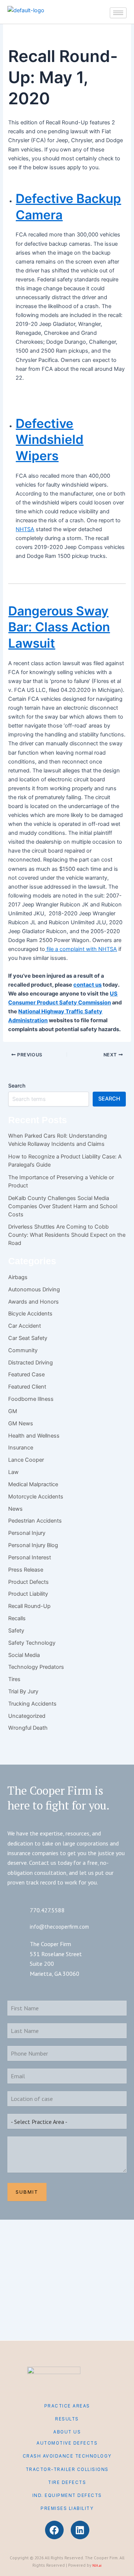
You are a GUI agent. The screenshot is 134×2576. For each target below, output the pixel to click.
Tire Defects (67, 2482)
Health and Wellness (34, 1436)
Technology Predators (36, 1667)
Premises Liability (67, 2508)
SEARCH (109, 1099)
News (15, 1509)
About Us (67, 2432)
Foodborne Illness (31, 1399)
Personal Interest (30, 1557)
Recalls (17, 1618)
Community (23, 1350)
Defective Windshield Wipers (50, 439)
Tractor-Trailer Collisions (67, 2469)
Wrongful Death (28, 1728)
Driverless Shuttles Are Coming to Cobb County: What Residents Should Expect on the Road (67, 1235)
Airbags (18, 1277)
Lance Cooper (26, 1460)
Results (67, 2419)
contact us (87, 985)
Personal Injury (27, 1533)
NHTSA (25, 529)
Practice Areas (67, 2406)
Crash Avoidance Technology (67, 2456)
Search (17, 1086)
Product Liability (28, 1594)
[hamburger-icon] (118, 13)
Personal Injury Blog (33, 1545)
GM (13, 1411)
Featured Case (26, 1374)
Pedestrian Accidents (35, 1521)
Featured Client (27, 1387)
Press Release (26, 1570)
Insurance (21, 1448)
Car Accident (25, 1326)
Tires (14, 1679)
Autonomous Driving (34, 1289)
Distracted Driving (31, 1363)
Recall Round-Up (29, 1606)
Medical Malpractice (33, 1484)
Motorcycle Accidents (36, 1497)
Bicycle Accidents (30, 1314)
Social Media (24, 1655)
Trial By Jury (23, 1691)
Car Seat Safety (28, 1338)
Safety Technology (32, 1643)
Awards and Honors (33, 1302)
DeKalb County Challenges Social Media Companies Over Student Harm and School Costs (63, 1206)
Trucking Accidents (32, 1704)
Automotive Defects (67, 2443)
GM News (21, 1423)
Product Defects (28, 1582)
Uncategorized (27, 1716)
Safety (16, 1631)
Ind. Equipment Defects (67, 2495)
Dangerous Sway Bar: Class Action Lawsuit (59, 627)
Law (13, 1472)
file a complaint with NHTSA (81, 949)
